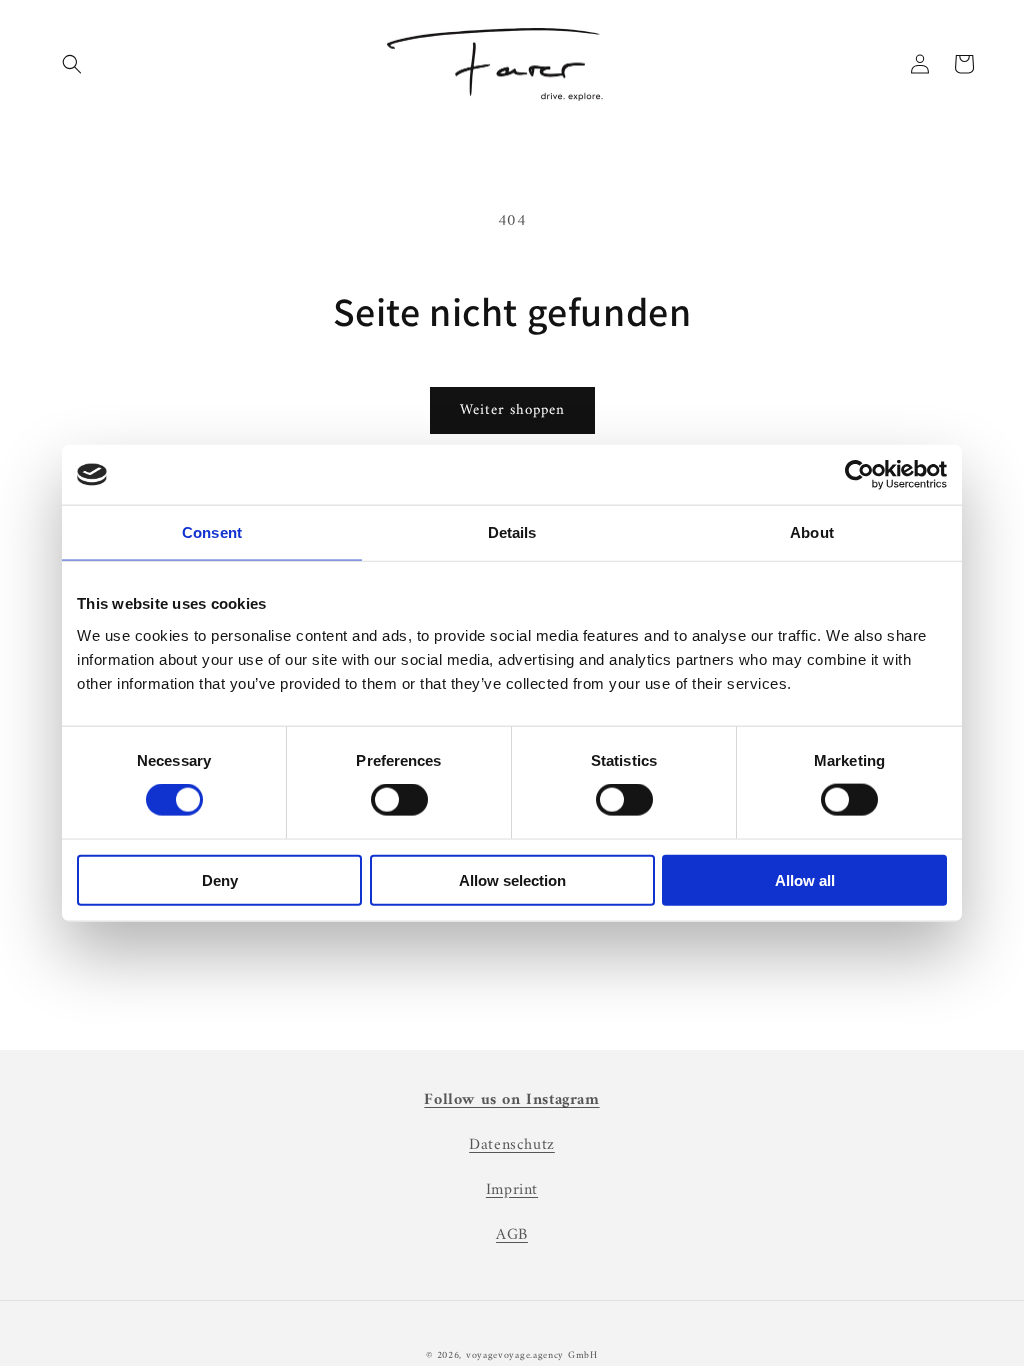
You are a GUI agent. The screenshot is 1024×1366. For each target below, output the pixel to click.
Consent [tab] (212, 532)
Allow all (805, 879)
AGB (512, 1235)
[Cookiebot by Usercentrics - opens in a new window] (859, 475)
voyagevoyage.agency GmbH (532, 1355)
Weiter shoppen (512, 410)
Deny (220, 879)
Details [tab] (512, 532)
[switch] (399, 800)
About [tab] (812, 532)
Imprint (512, 1190)
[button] (72, 64)
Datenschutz (512, 1145)
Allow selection (512, 879)
